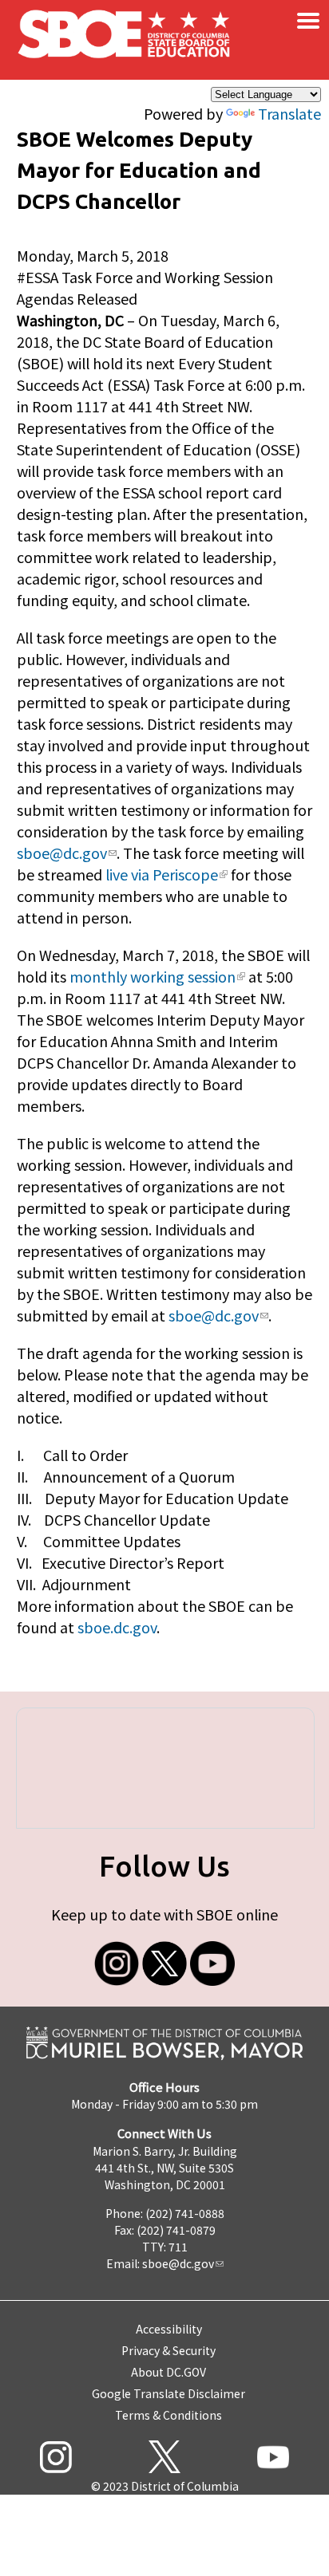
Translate (289, 113)
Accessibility (169, 2329)
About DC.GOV (168, 2372)
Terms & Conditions (168, 2415)
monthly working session (153, 976)
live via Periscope (162, 874)
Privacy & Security (168, 2350)
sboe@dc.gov (62, 853)
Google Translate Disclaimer (168, 2393)
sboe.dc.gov (117, 1627)
